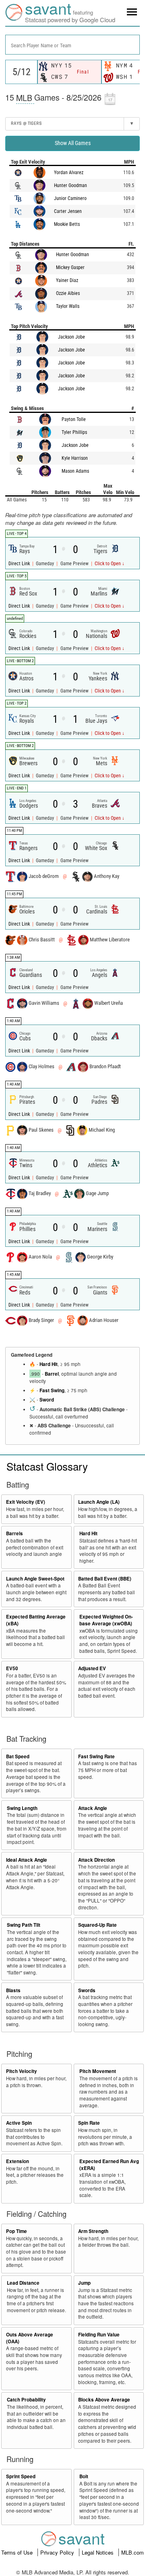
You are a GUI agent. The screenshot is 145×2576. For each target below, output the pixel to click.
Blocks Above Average (104, 2400)
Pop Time (17, 2231)
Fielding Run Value (99, 2335)
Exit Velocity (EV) (26, 1502)
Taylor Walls (68, 306)
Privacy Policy (58, 2552)
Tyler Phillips (74, 432)
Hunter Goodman (70, 185)
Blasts (13, 1990)
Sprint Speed (21, 2476)
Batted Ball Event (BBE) (105, 1579)
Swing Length (22, 1808)
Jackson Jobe (71, 337)
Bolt (84, 2476)
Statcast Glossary (47, 1466)
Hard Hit (49, 1364)
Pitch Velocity (22, 2071)
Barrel (52, 1374)
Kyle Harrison (75, 458)
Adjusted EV (92, 1668)
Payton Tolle (74, 419)
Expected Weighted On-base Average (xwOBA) (106, 1620)
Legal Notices (98, 2552)
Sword (47, 1400)
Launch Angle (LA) (99, 1502)
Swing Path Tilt (24, 1925)
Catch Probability (26, 2400)
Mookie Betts (67, 224)
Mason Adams (75, 471)
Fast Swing (52, 1390)
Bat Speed (18, 1756)
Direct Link (20, 564)
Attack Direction (96, 1860)
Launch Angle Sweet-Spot (35, 1579)
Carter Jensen (68, 211)
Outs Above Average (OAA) (30, 2338)
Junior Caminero (70, 198)
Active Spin (19, 2123)
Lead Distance (23, 2283)
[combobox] (72, 45)
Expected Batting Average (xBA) (36, 1620)
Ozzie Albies (68, 293)
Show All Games (73, 143)
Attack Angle (93, 1808)
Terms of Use (18, 2552)
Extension (18, 2161)
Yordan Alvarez (69, 173)
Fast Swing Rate (96, 1756)
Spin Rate (89, 2123)
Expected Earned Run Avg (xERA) (109, 2165)
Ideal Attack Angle (27, 1860)
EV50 (12, 1668)
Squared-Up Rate (97, 1925)
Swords (87, 1990)
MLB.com (133, 2552)
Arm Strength (93, 2231)
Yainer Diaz (67, 280)
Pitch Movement (98, 2071)
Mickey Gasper (70, 267)
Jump (84, 2283)
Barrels (14, 1533)
